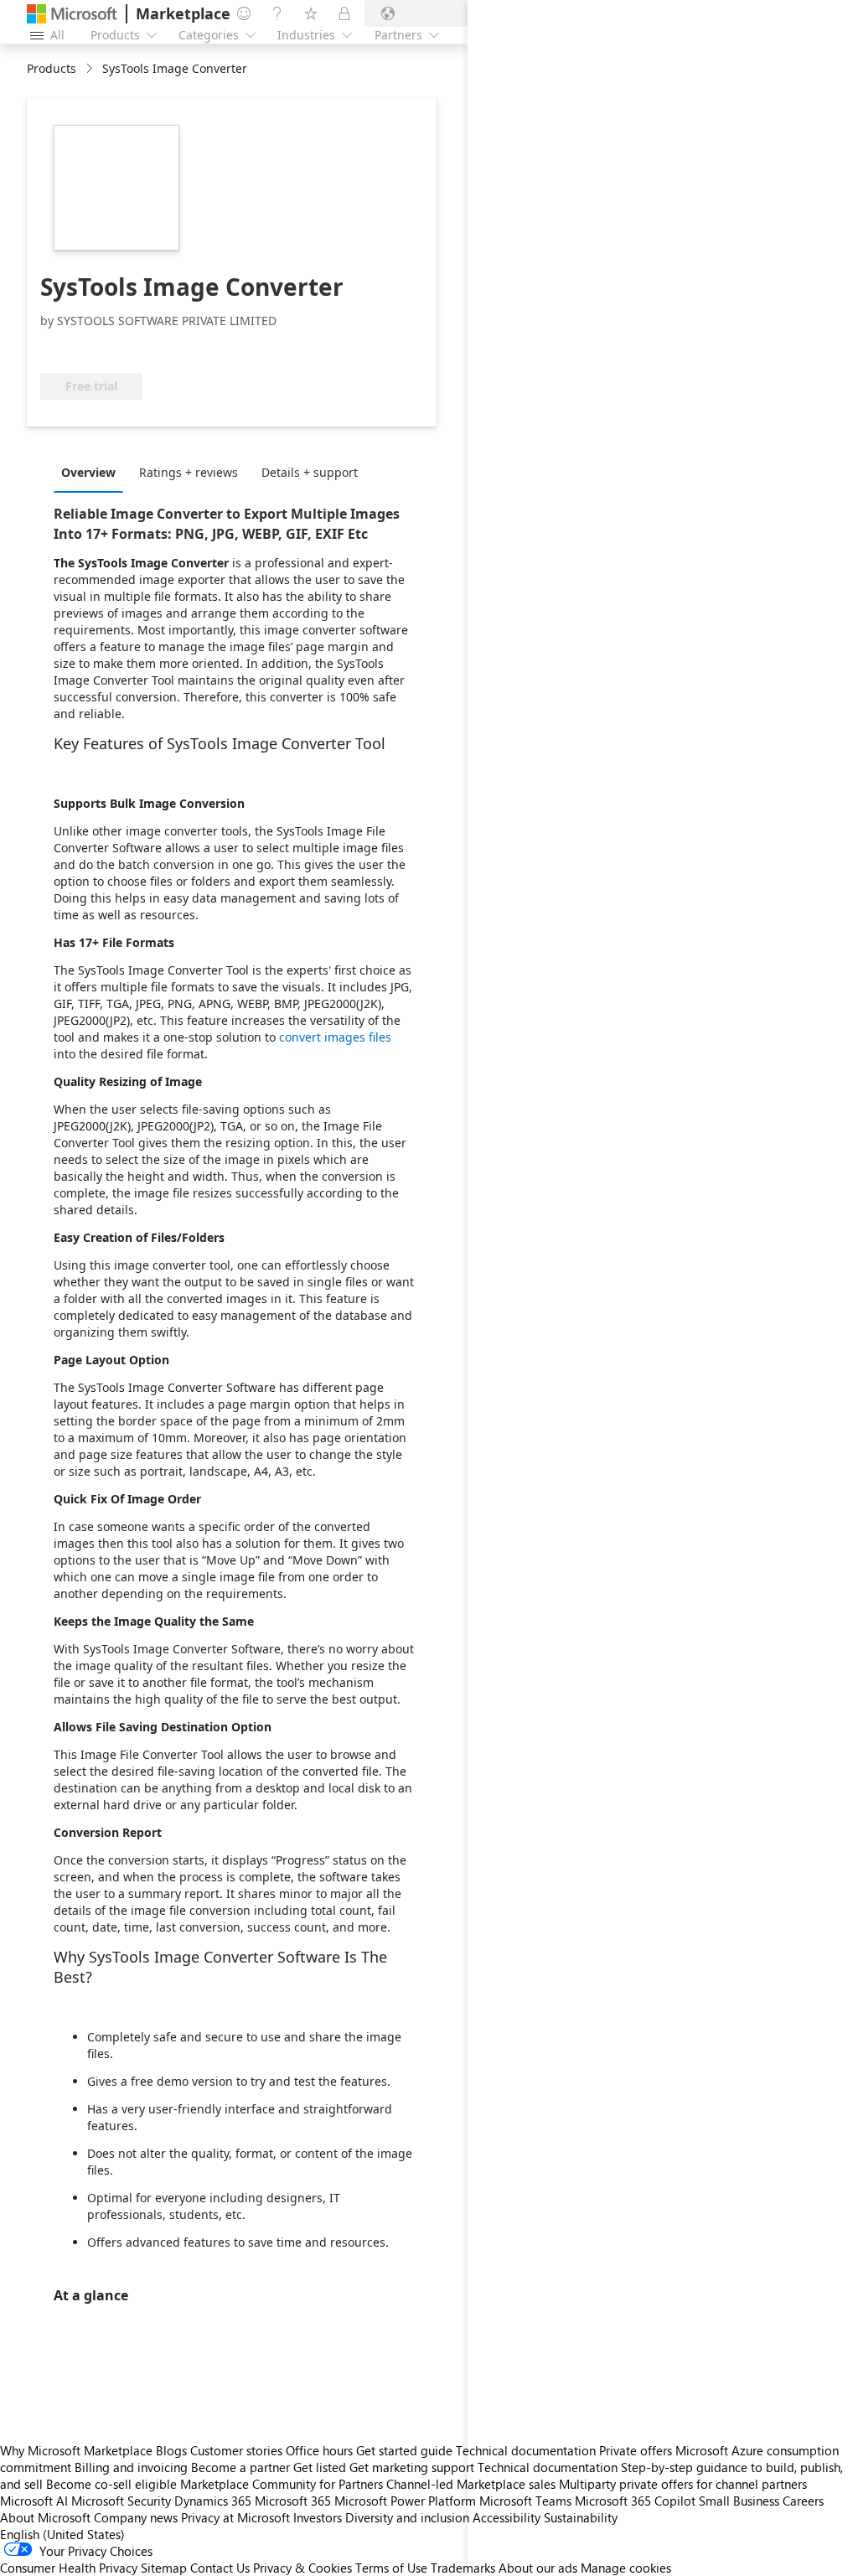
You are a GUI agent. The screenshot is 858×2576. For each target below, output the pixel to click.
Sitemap (164, 2568)
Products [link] (52, 68)
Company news (136, 2517)
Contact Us (220, 2568)
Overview (88, 472)
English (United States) (62, 2534)
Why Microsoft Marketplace (76, 2450)
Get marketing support (412, 2467)
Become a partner (240, 2467)
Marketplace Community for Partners (282, 2484)
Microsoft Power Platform (405, 2501)
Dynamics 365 (213, 2501)
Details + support (310, 472)
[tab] (93, 472)
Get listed (320, 2467)
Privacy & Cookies (302, 2568)
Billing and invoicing (131, 2467)
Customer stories (236, 2450)
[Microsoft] (72, 14)
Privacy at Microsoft (235, 2517)
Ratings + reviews (189, 472)
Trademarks (463, 2568)
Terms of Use (391, 2568)
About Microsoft (45, 2517)
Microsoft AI (34, 2501)
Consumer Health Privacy (69, 2568)
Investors (318, 2517)
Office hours (319, 2450)
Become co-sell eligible (111, 2484)
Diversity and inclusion (407, 2517)
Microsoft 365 (293, 2501)
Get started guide (404, 2450)
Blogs (171, 2450)
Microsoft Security (121, 2501)
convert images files (335, 1037)
